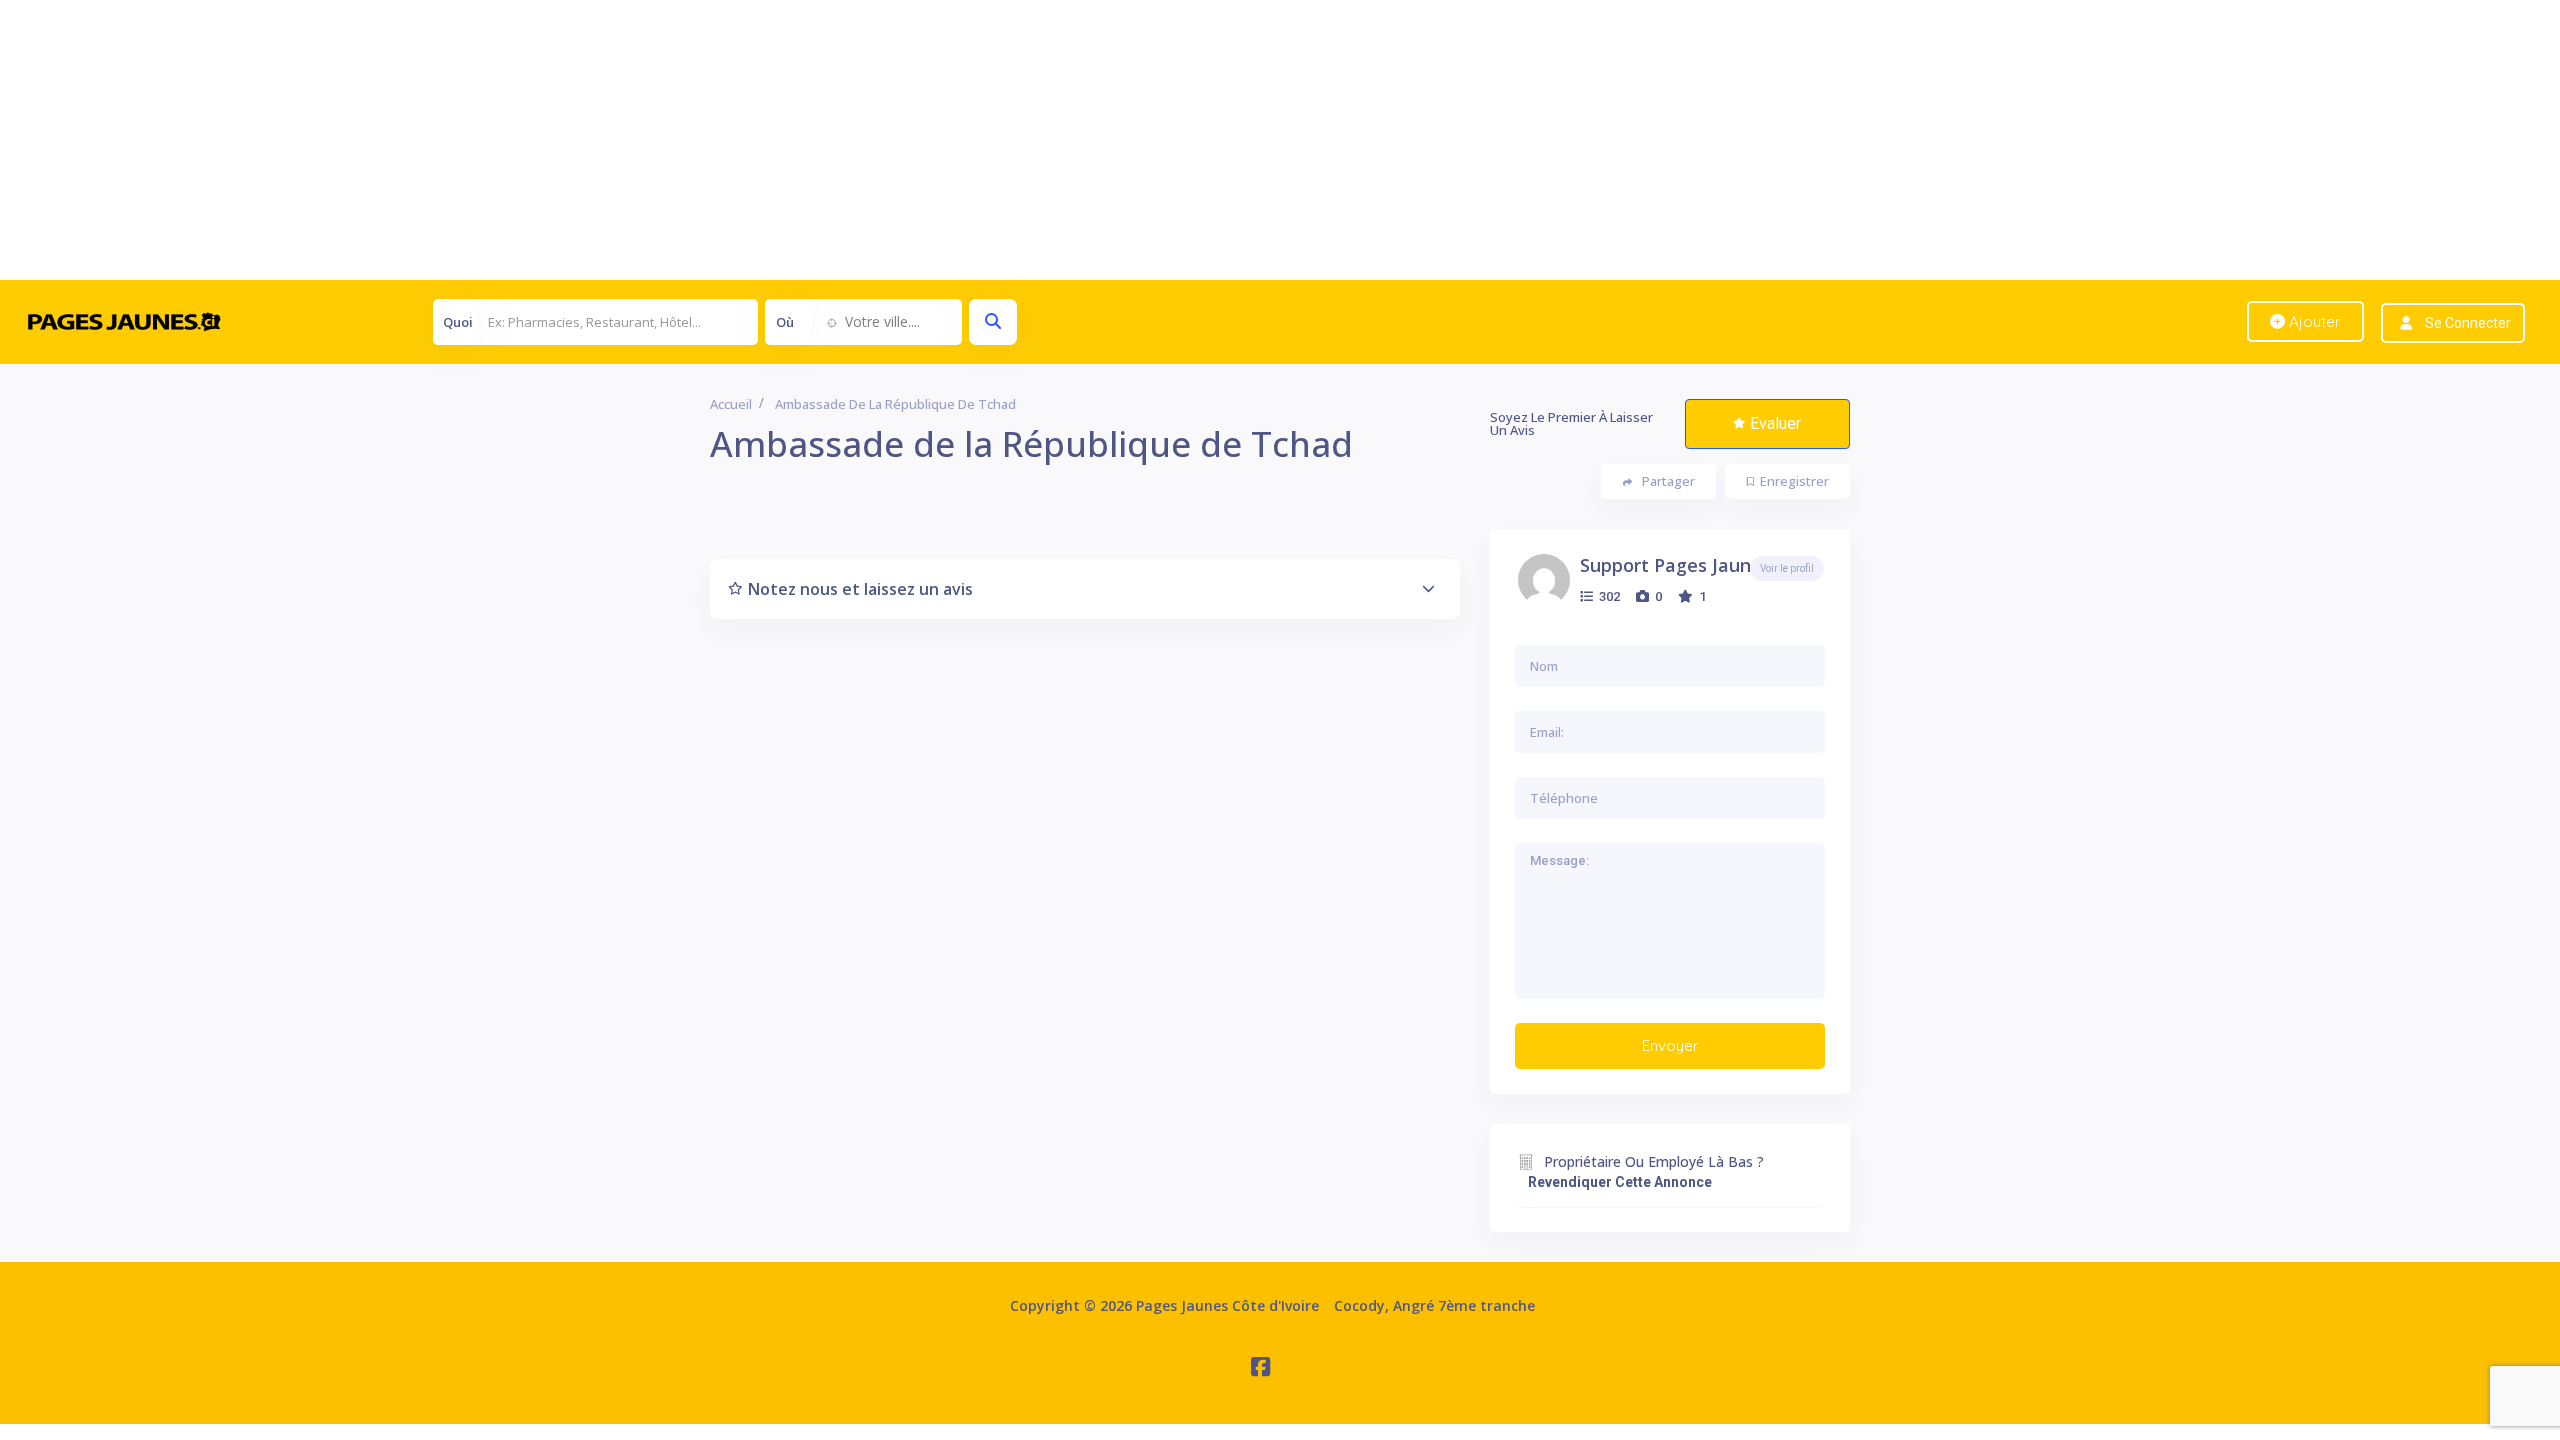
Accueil (731, 404)
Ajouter (2313, 321)
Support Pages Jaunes (1675, 565)
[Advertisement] (600, 140)
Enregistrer (1794, 481)
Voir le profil (1787, 568)
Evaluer (1775, 423)
